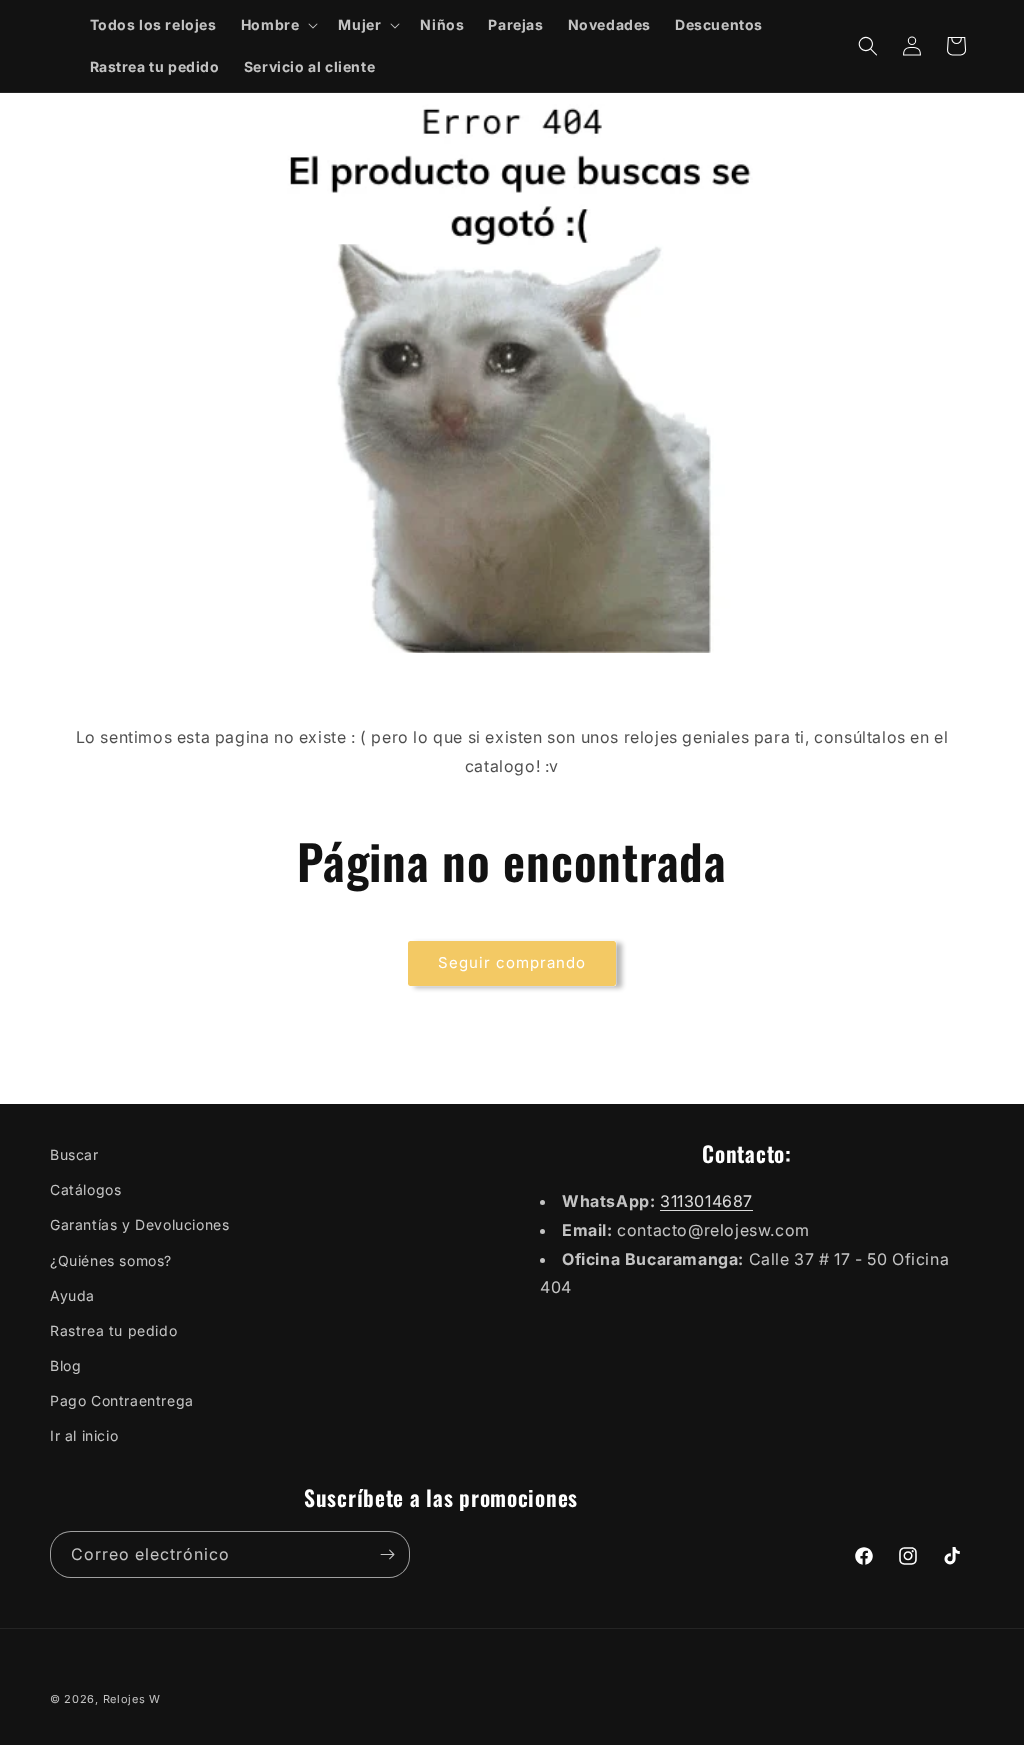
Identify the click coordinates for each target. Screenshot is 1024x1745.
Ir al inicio (84, 1435)
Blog (65, 1365)
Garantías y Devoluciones (139, 1224)
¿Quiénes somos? (111, 1260)
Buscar (74, 1154)
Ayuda (72, 1295)
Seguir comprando (512, 962)
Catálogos (85, 1189)
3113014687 (706, 1201)
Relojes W (132, 1699)
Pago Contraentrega (122, 1400)
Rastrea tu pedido (113, 1330)
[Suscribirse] (387, 1554)
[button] (278, 25)
